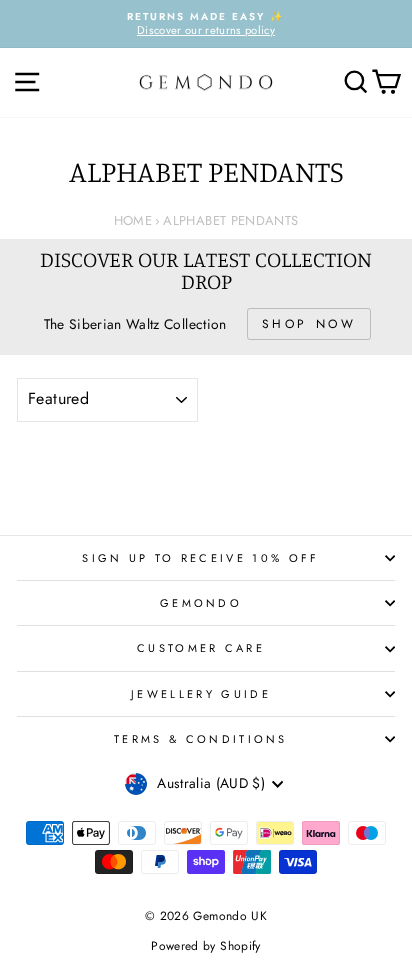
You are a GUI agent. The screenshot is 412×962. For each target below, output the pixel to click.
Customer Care (201, 648)
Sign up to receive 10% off (200, 558)
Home (133, 220)
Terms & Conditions (201, 739)
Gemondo (201, 603)
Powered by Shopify (205, 946)
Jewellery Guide (201, 694)
